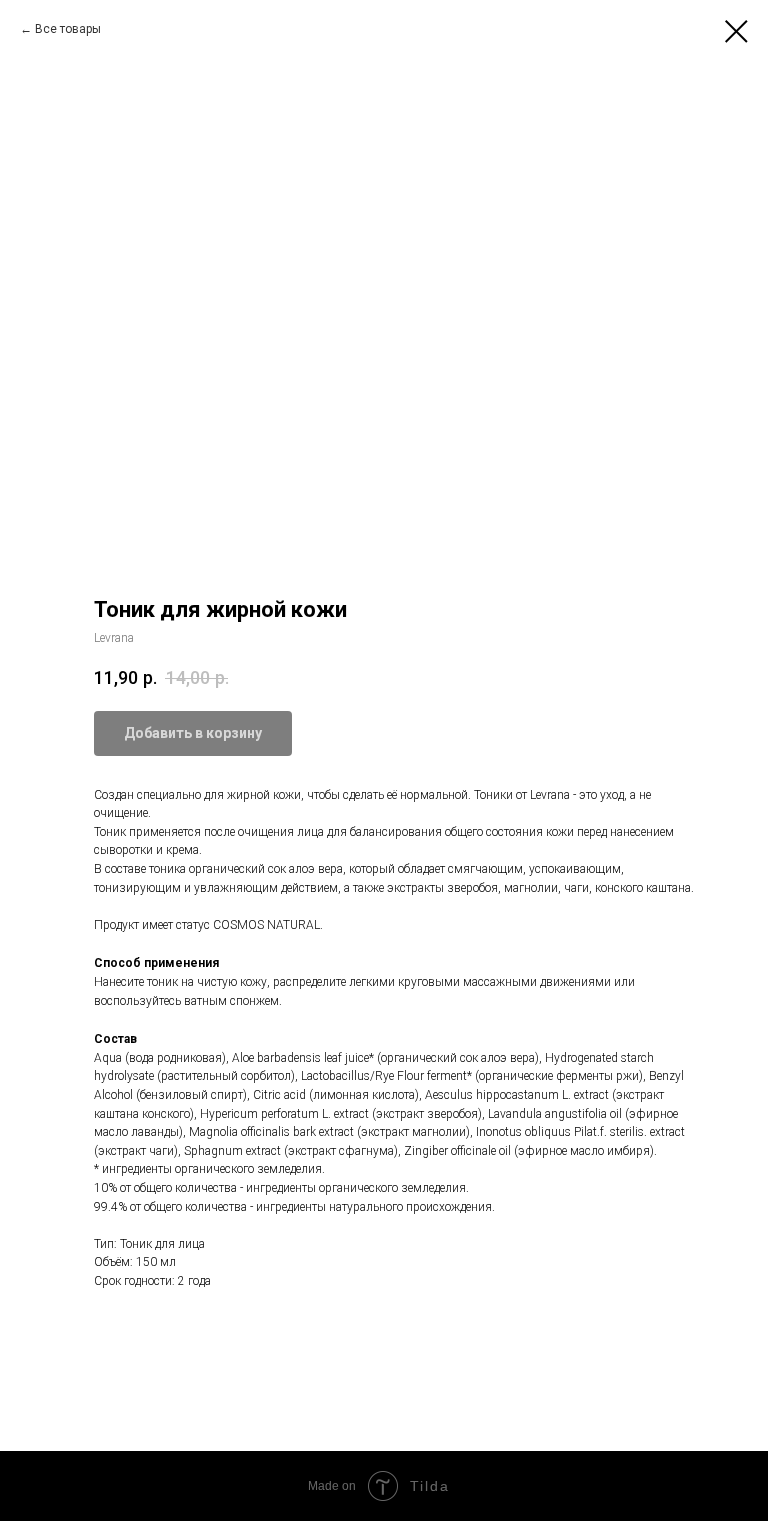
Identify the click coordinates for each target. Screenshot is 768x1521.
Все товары (68, 29)
